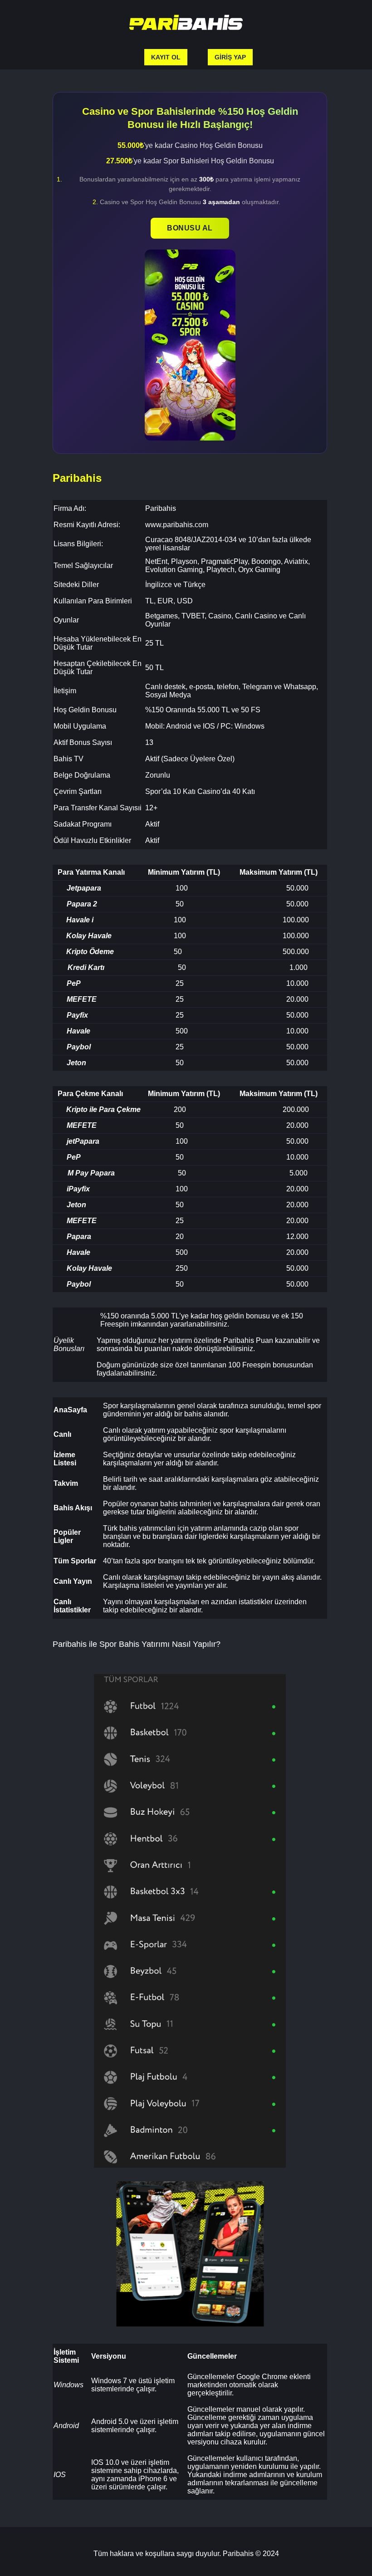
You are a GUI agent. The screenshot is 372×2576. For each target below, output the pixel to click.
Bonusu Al (190, 228)
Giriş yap (230, 57)
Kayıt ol (166, 57)
